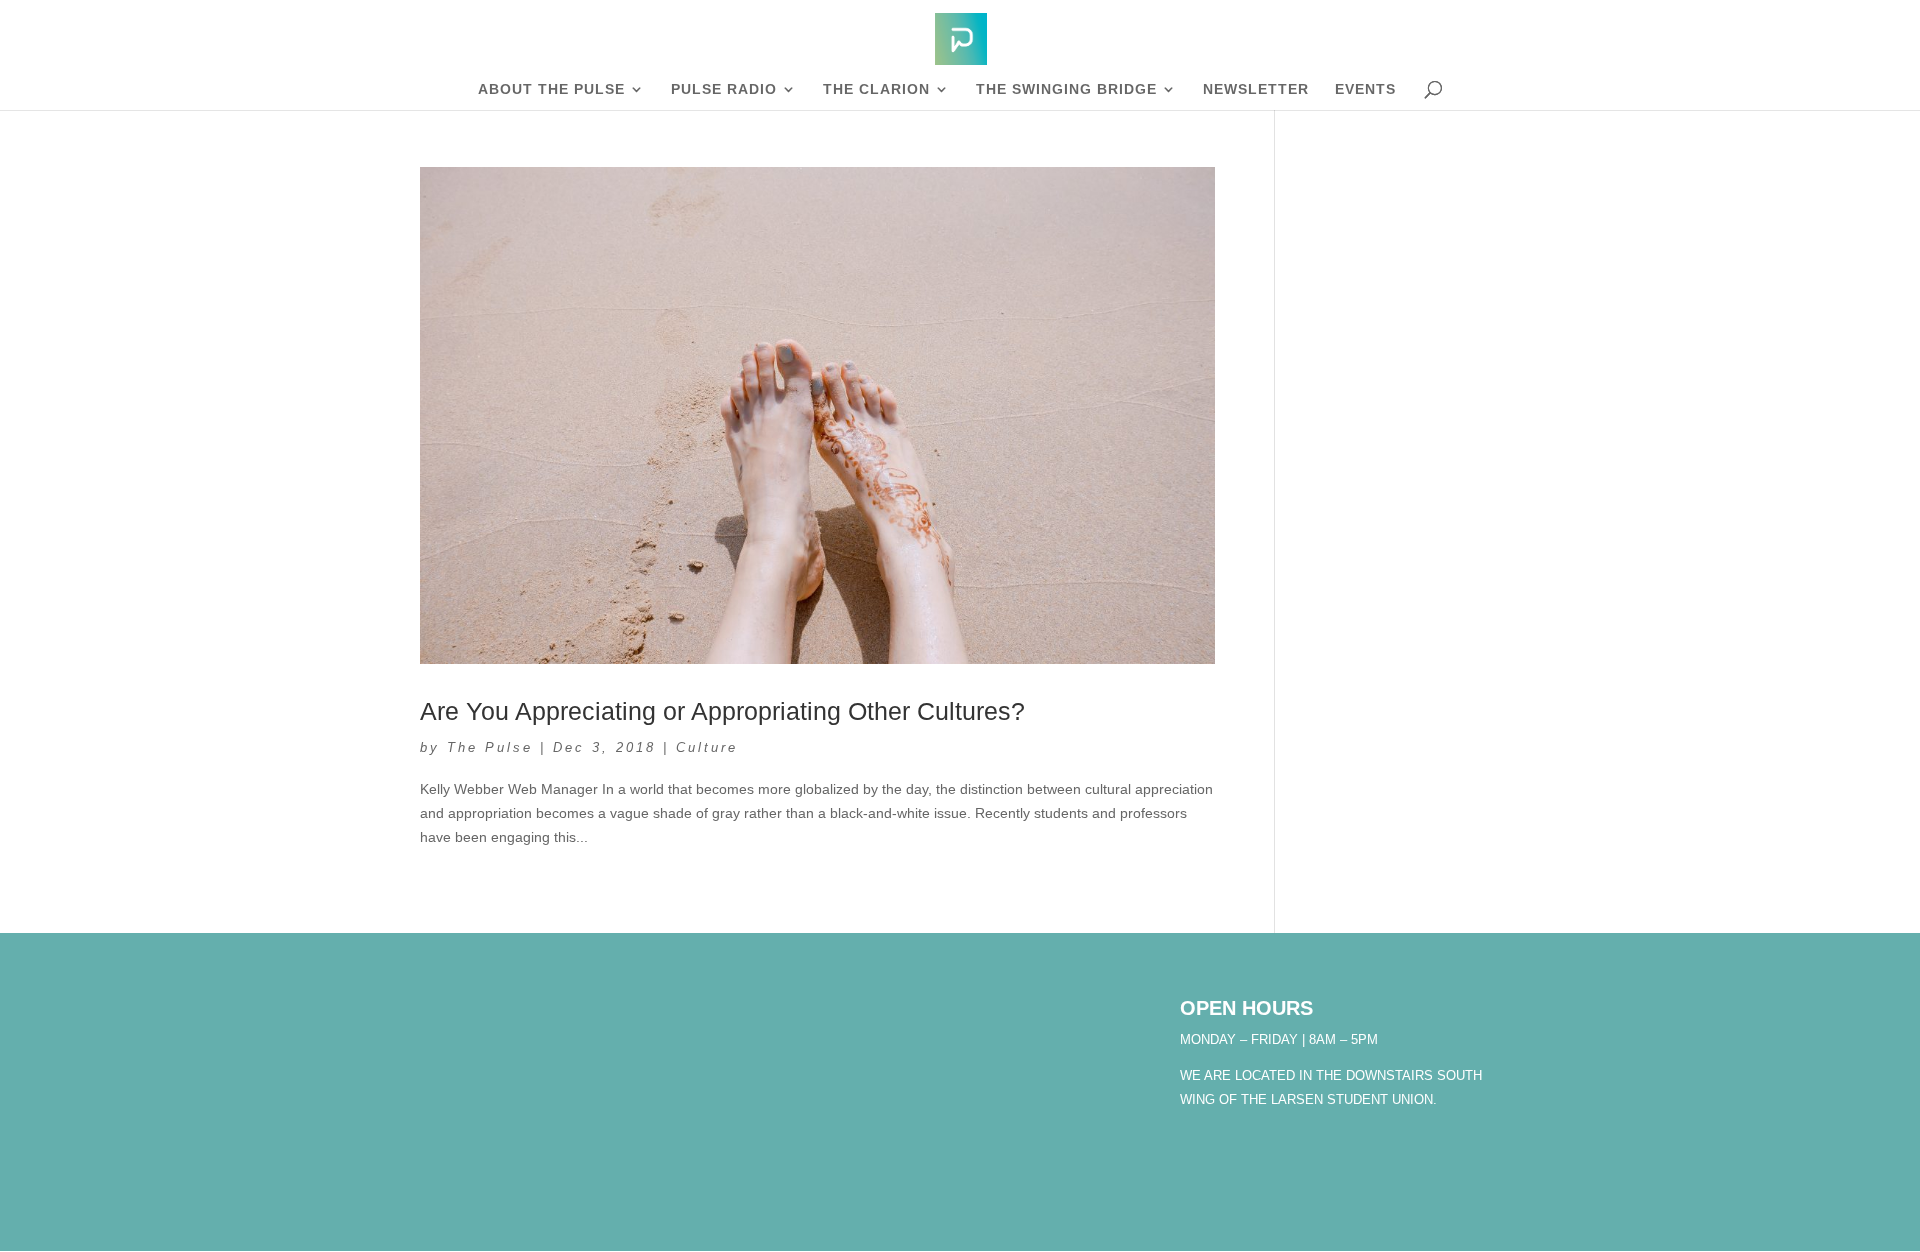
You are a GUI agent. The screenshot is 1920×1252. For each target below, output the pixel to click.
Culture (707, 747)
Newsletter (1256, 89)
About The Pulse (551, 89)
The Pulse (490, 747)
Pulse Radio (724, 89)
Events (1365, 89)
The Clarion (876, 89)
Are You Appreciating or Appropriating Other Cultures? (722, 711)
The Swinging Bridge (1066, 89)
